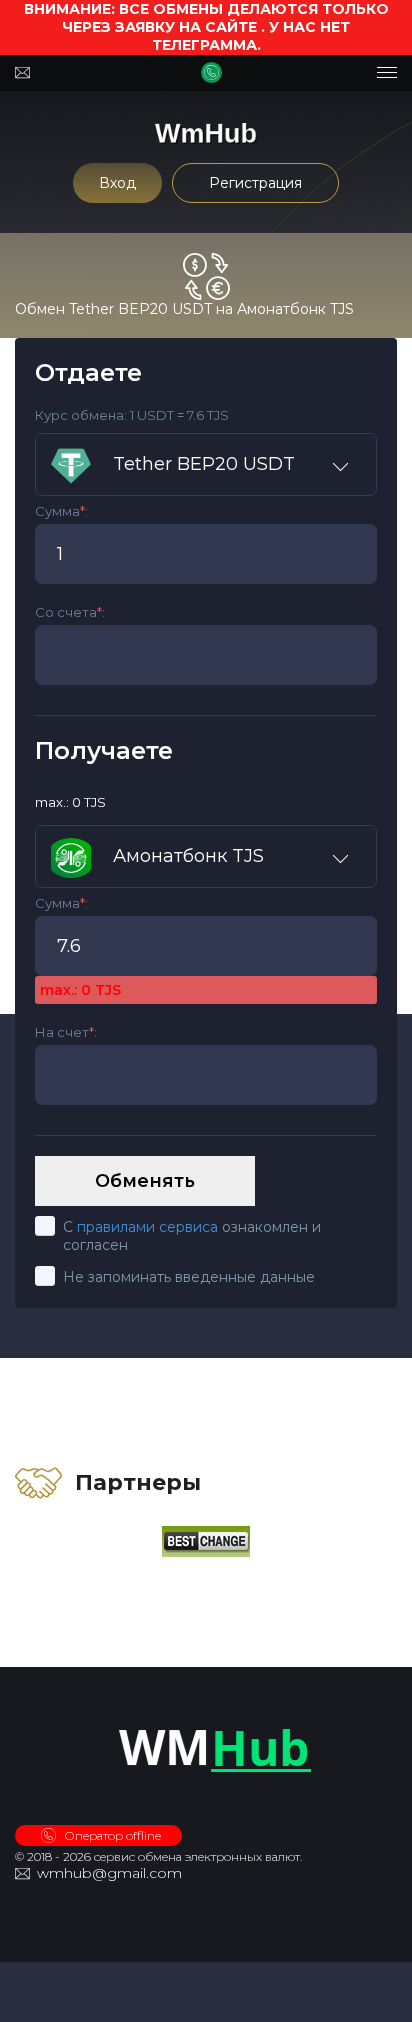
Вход (117, 183)
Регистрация (255, 183)
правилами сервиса (147, 1227)
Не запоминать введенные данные (189, 1277)
